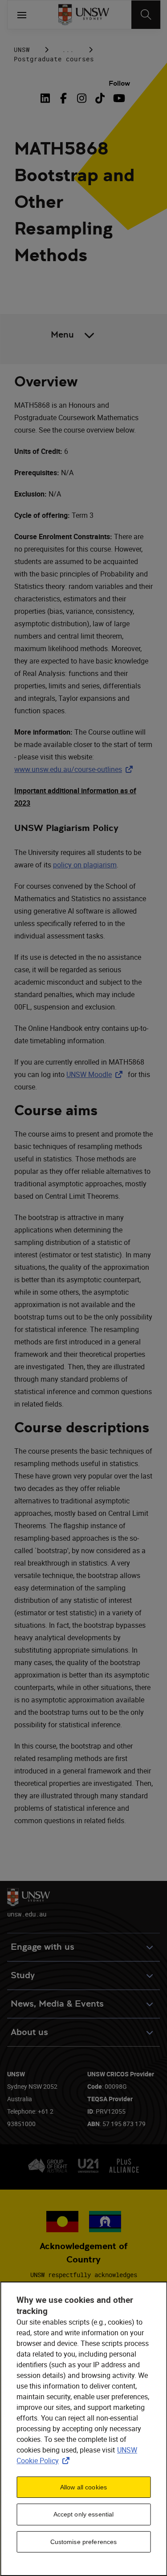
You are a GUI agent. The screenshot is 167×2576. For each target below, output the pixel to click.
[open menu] (22, 15)
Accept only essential (84, 2514)
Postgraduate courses (54, 59)
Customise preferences (84, 2542)
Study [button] (23, 1975)
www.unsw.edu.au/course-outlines (75, 769)
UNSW (22, 50)
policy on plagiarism (85, 865)
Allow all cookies (83, 2487)
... (68, 50)
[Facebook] (63, 98)
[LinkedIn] (47, 98)
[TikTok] (100, 98)
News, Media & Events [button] (57, 2004)
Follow (119, 83)
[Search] (146, 15)
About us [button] (29, 2032)
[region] (83, 2429)
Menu (62, 335)
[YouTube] (118, 98)
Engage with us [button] (43, 1947)
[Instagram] (82, 98)
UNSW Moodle (96, 1074)
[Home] (83, 15)
